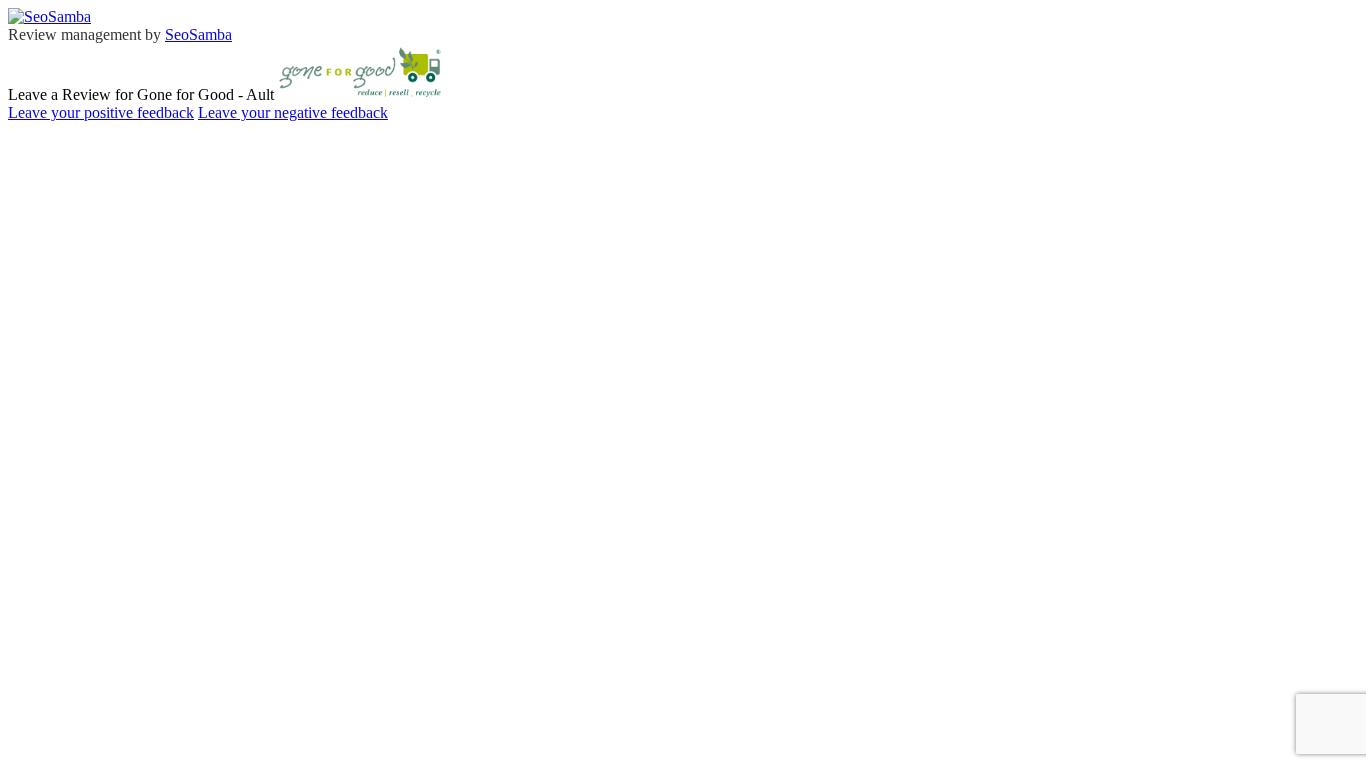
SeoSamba (198, 34)
